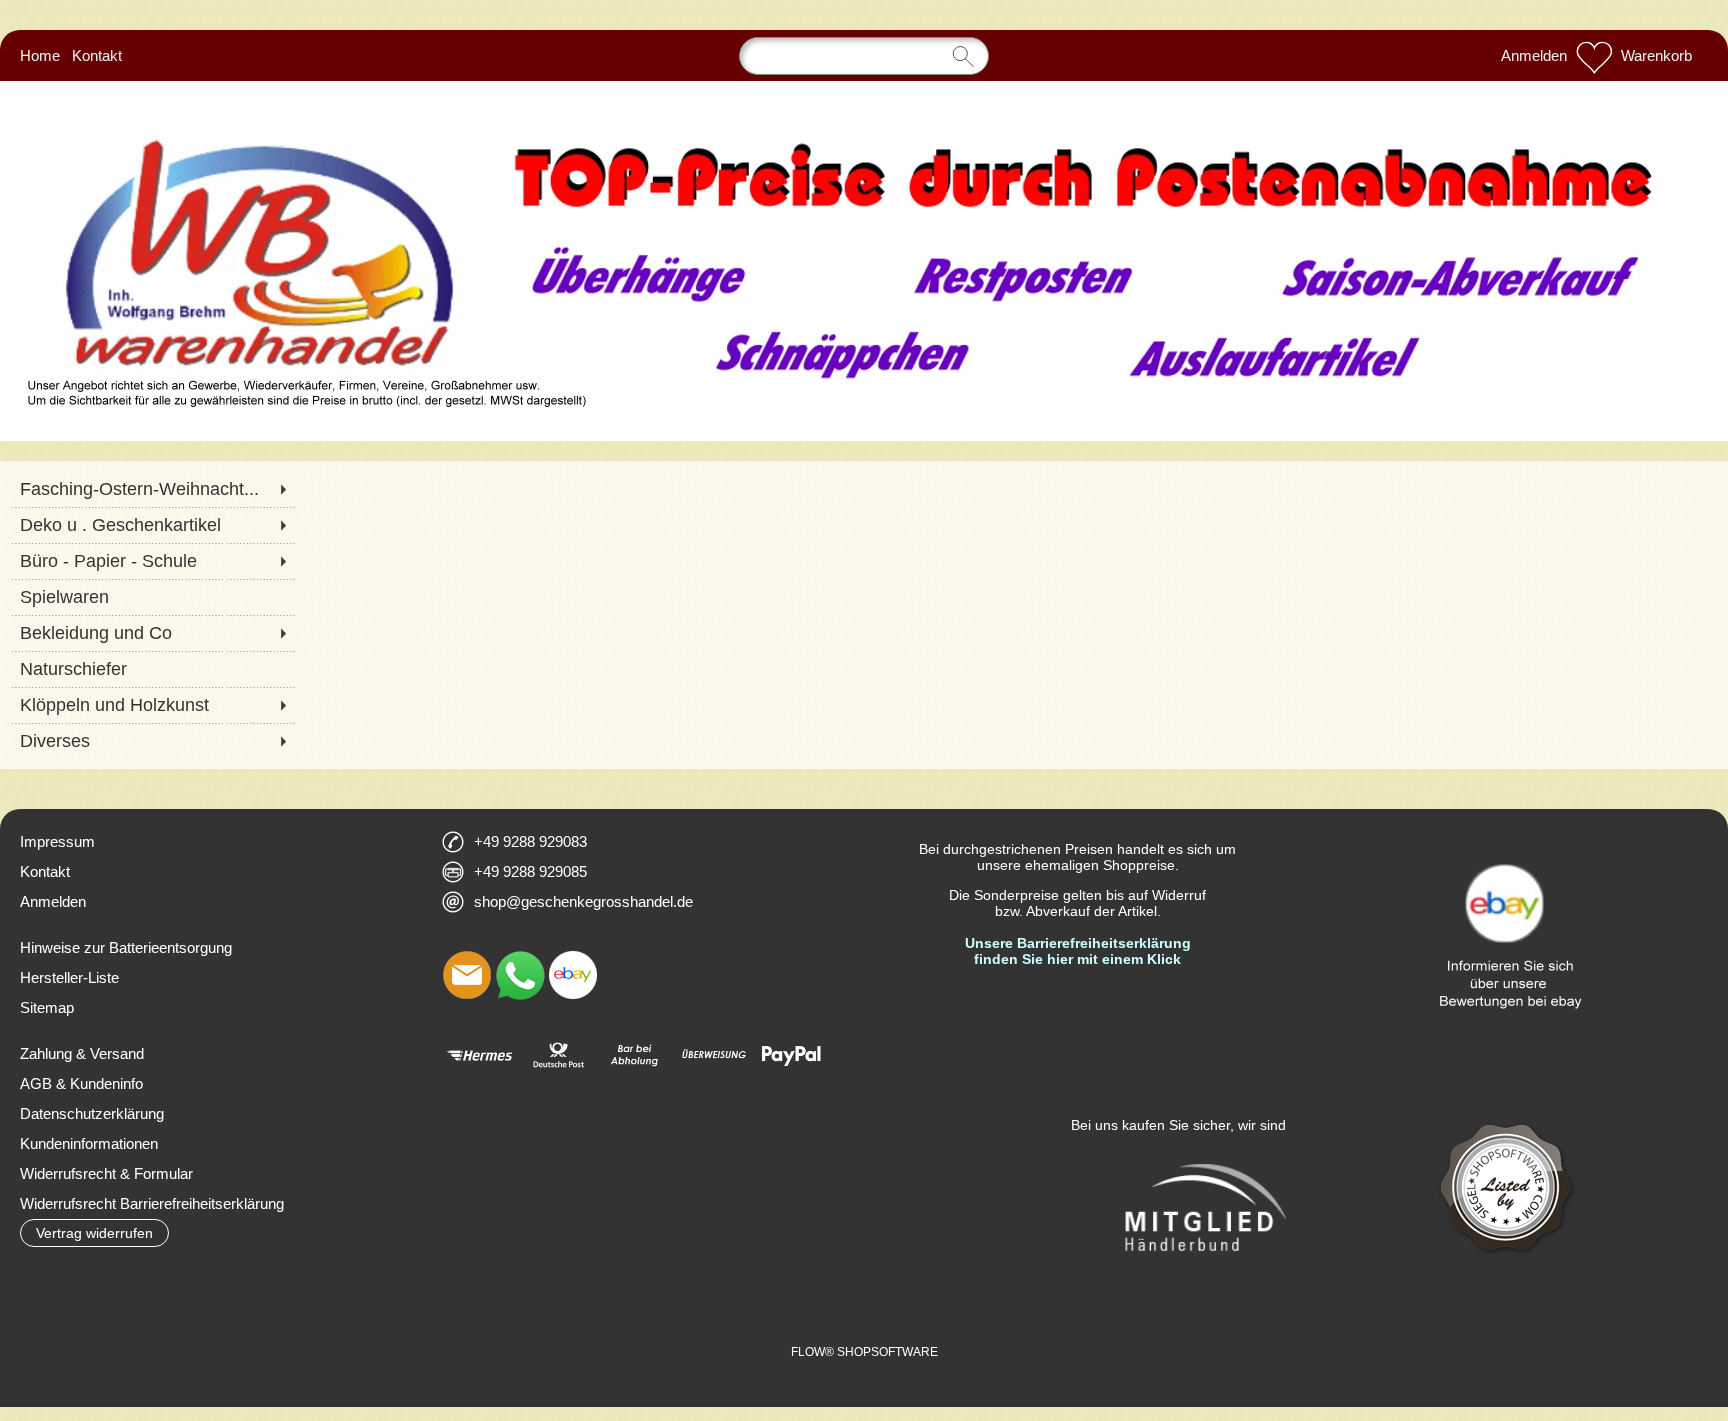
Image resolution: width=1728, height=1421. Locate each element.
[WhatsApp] (520, 975)
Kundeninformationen (89, 1143)
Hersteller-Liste (69, 977)
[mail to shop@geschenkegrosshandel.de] (467, 975)
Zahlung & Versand (82, 1053)
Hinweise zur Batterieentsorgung (126, 947)
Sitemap (47, 1007)
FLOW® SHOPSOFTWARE (864, 1352)
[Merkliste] (1594, 56)
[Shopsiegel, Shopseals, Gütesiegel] (1507, 1107)
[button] (94, 1233)
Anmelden (1534, 55)
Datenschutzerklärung (92, 1113)
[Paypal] (791, 1055)
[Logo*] (864, 119)
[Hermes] (479, 1055)
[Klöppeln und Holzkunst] (152, 705)
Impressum (57, 841)
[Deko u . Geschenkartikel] (152, 525)
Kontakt (97, 55)
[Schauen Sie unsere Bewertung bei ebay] (1507, 835)
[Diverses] (152, 741)
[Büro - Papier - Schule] (152, 561)
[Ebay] (573, 975)
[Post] (557, 1055)
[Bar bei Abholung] (635, 1055)
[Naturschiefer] (152, 669)
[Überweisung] (713, 1055)
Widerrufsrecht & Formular (106, 1173)
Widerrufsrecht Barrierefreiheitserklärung (152, 1203)
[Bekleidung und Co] (152, 633)
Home (40, 55)
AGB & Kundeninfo (81, 1083)
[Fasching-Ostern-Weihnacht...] (152, 489)
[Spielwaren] (152, 597)
